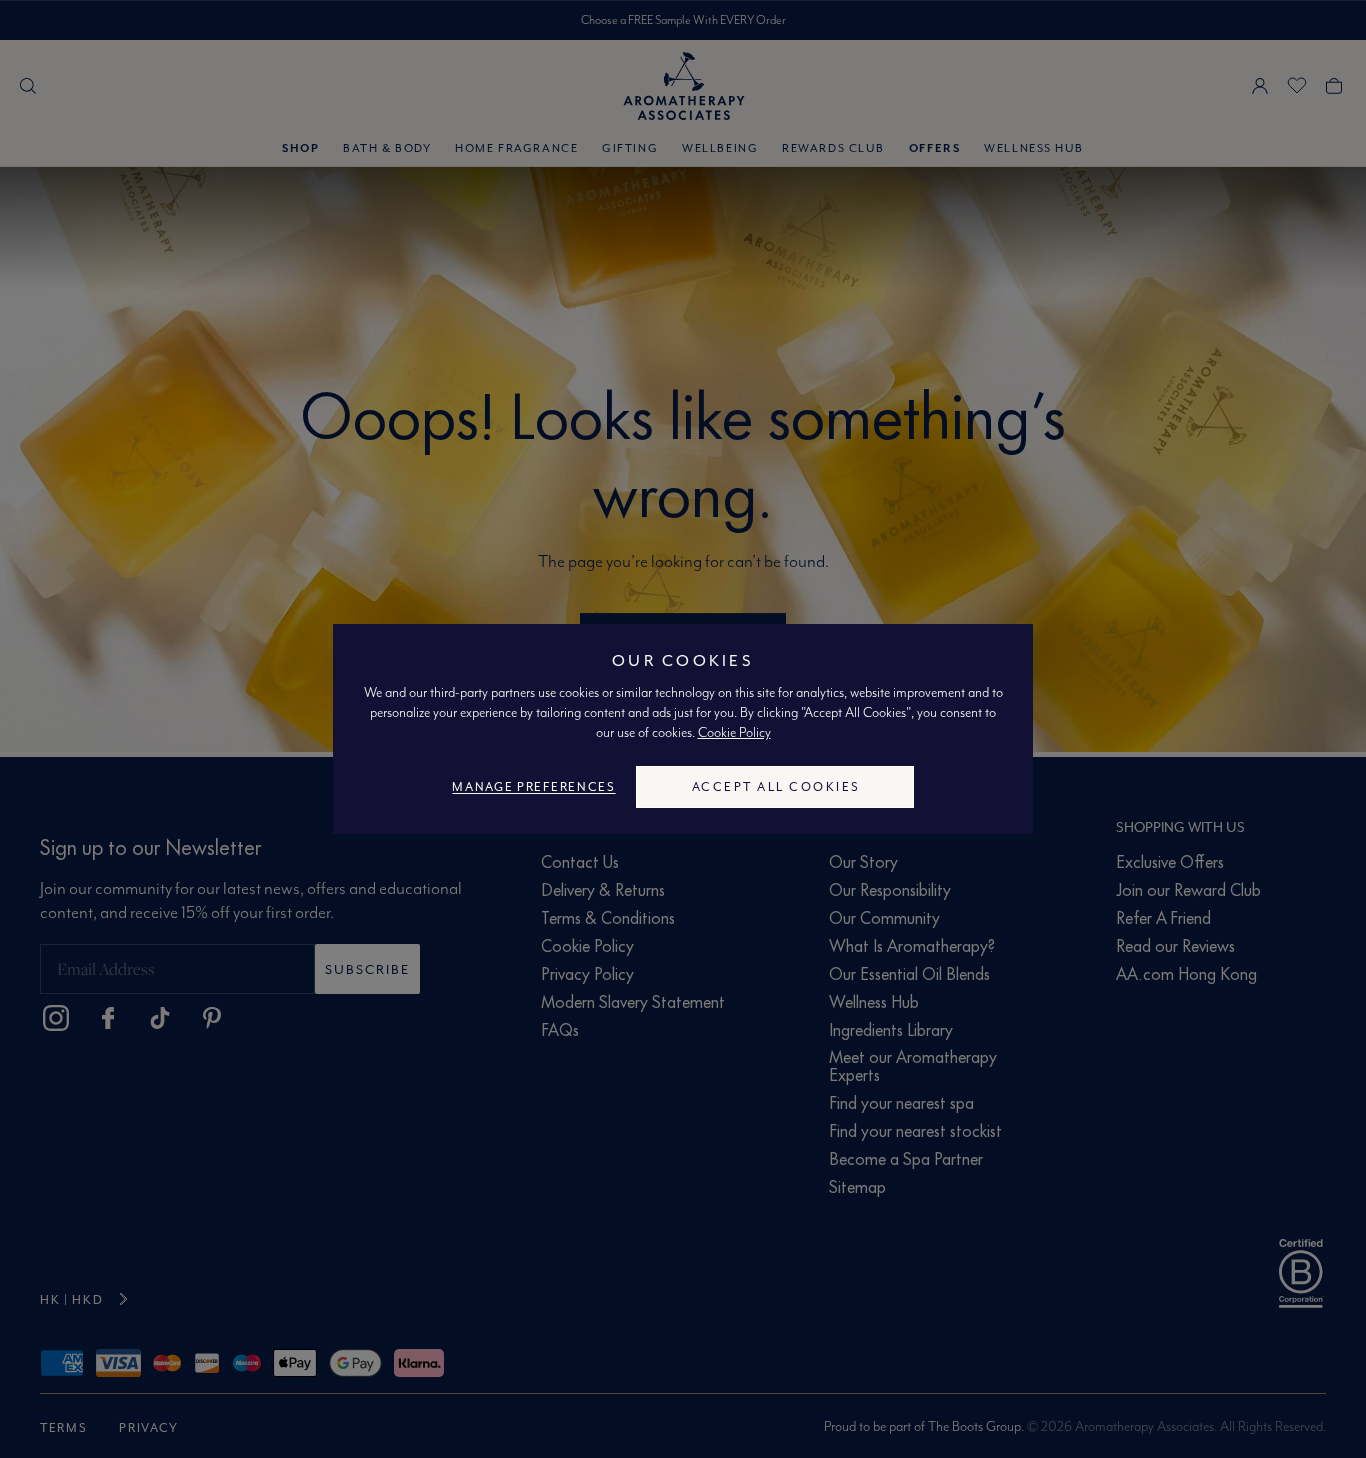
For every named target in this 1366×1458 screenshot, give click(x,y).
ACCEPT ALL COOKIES (776, 786)
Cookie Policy (734, 732)
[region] (683, 729)
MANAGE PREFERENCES (533, 786)
